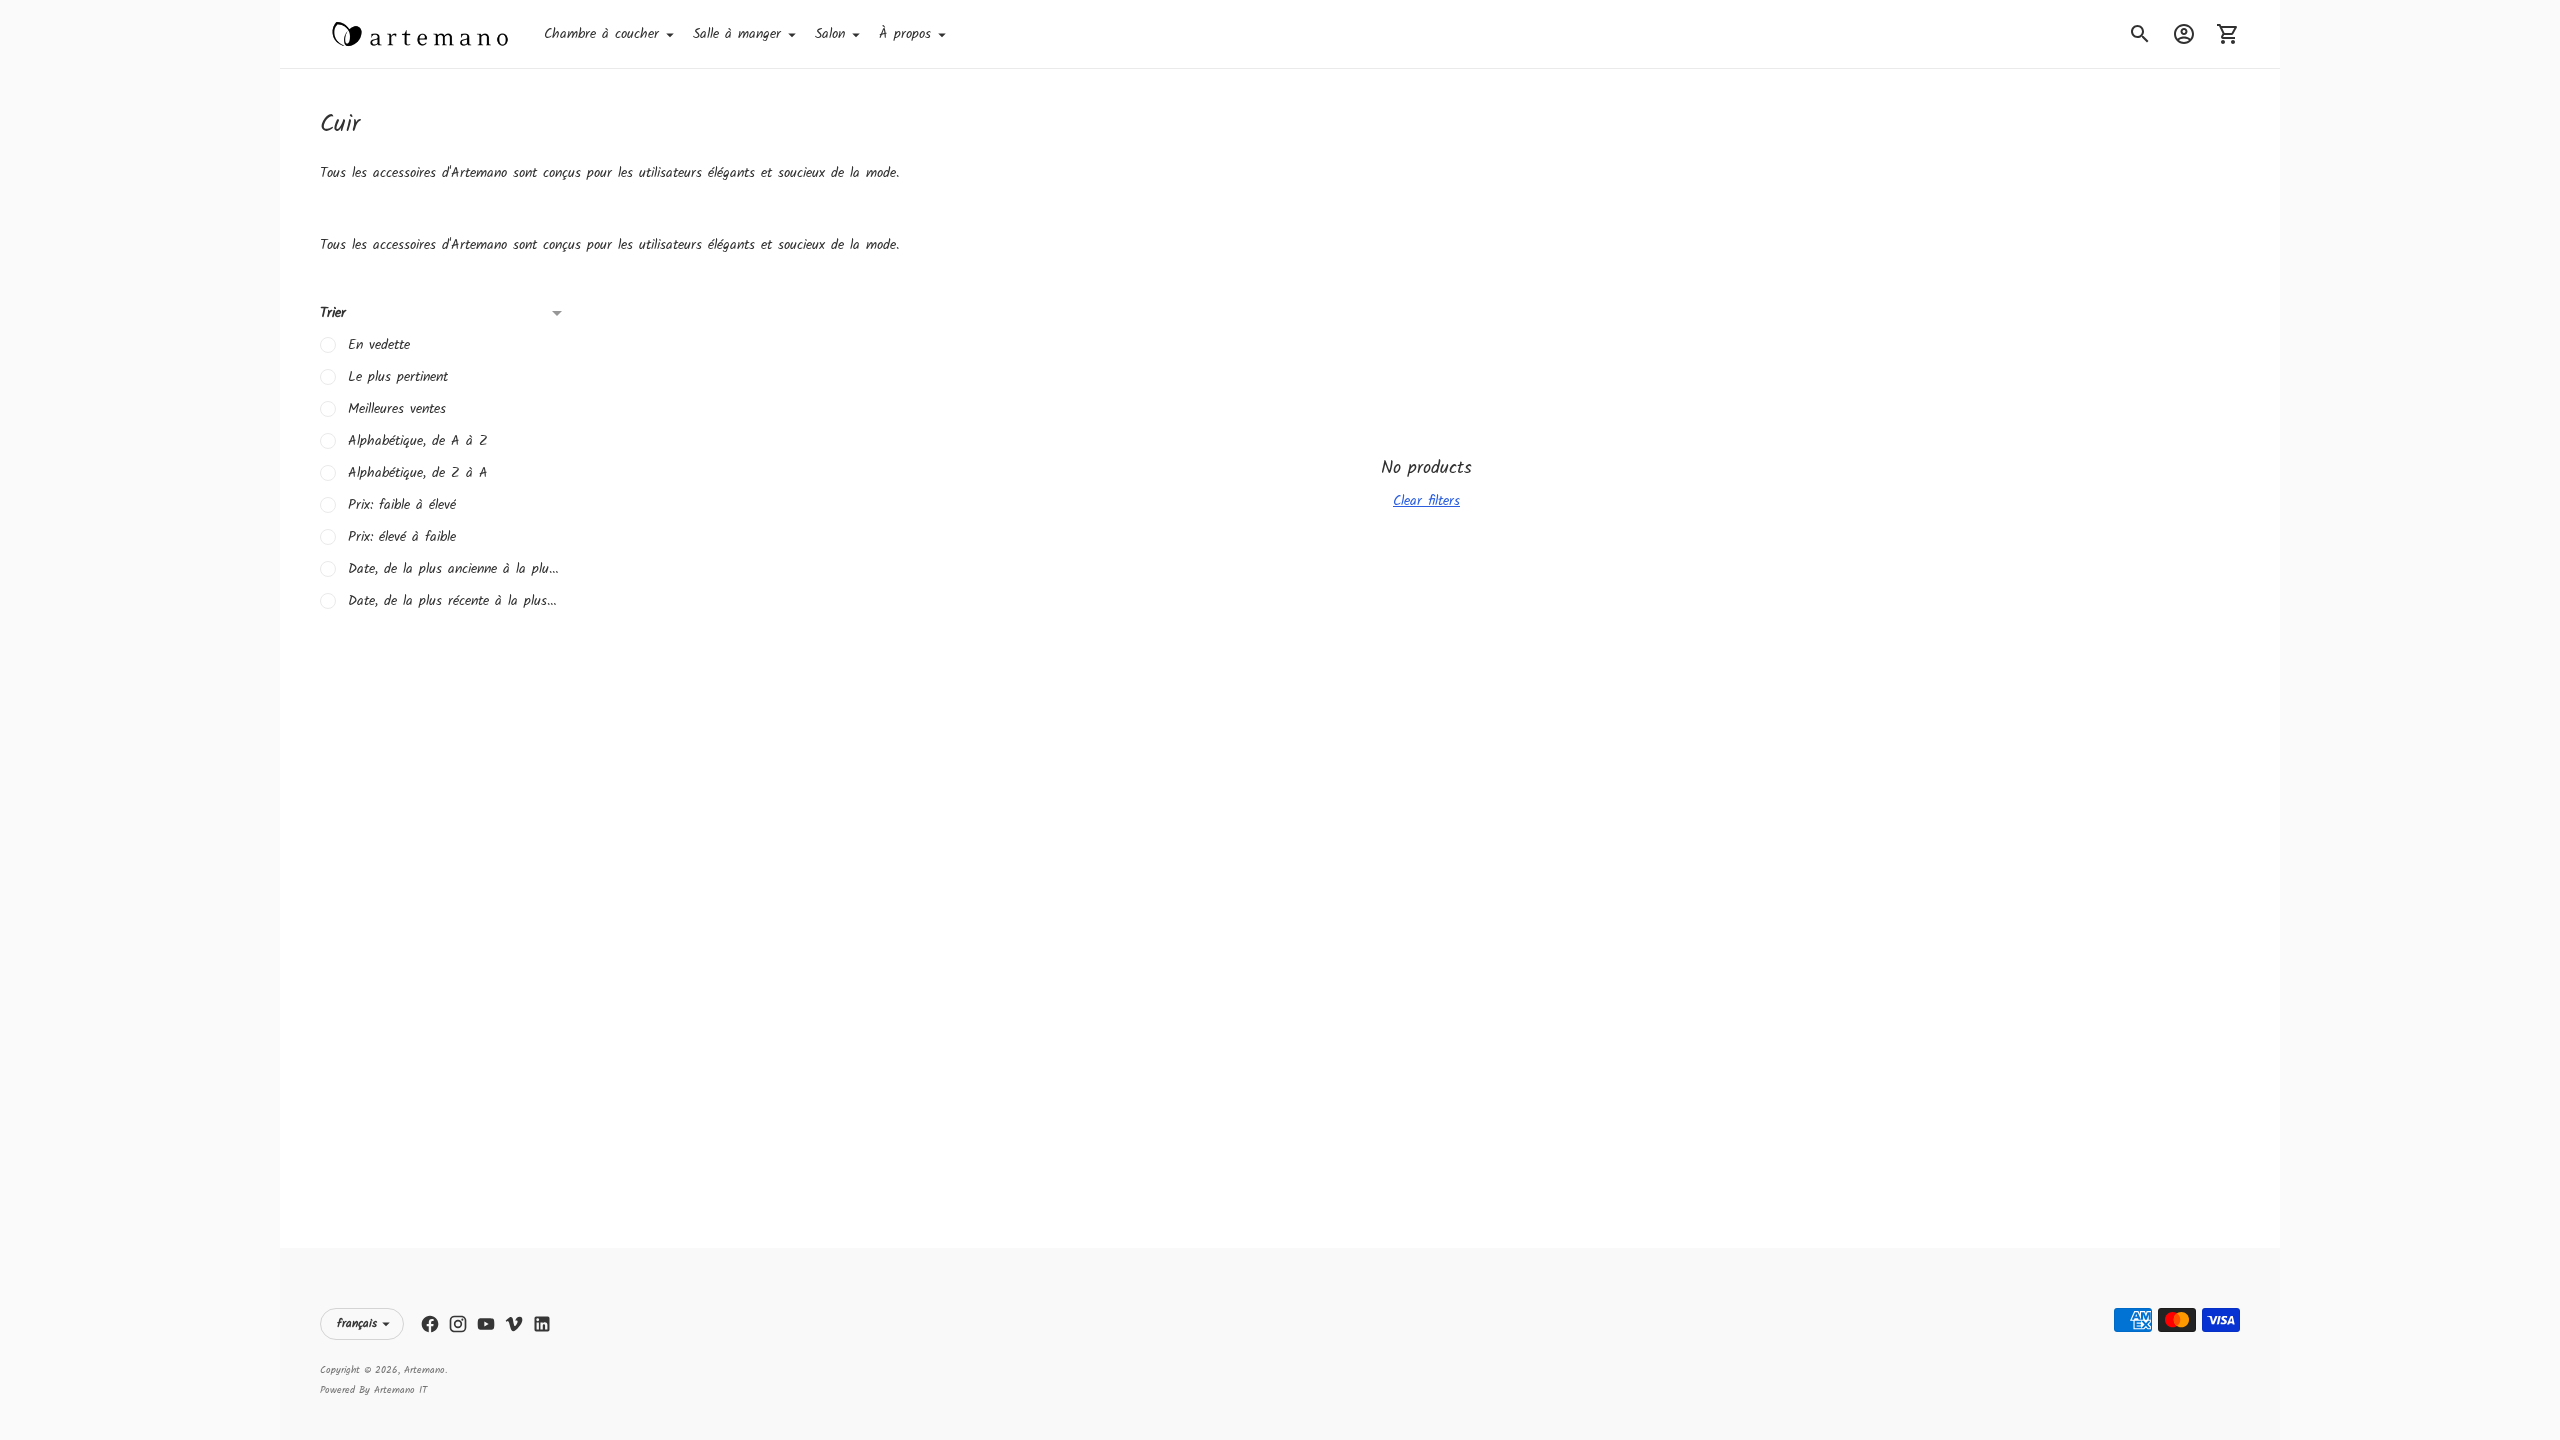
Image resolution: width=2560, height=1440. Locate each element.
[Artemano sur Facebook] (430, 1324)
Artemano (424, 1370)
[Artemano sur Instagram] (458, 1324)
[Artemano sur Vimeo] (514, 1324)
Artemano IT (400, 1390)
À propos (905, 34)
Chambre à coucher (601, 34)
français (357, 1323)
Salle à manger (737, 34)
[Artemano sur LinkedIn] (542, 1324)
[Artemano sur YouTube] (486, 1324)
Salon (830, 34)
